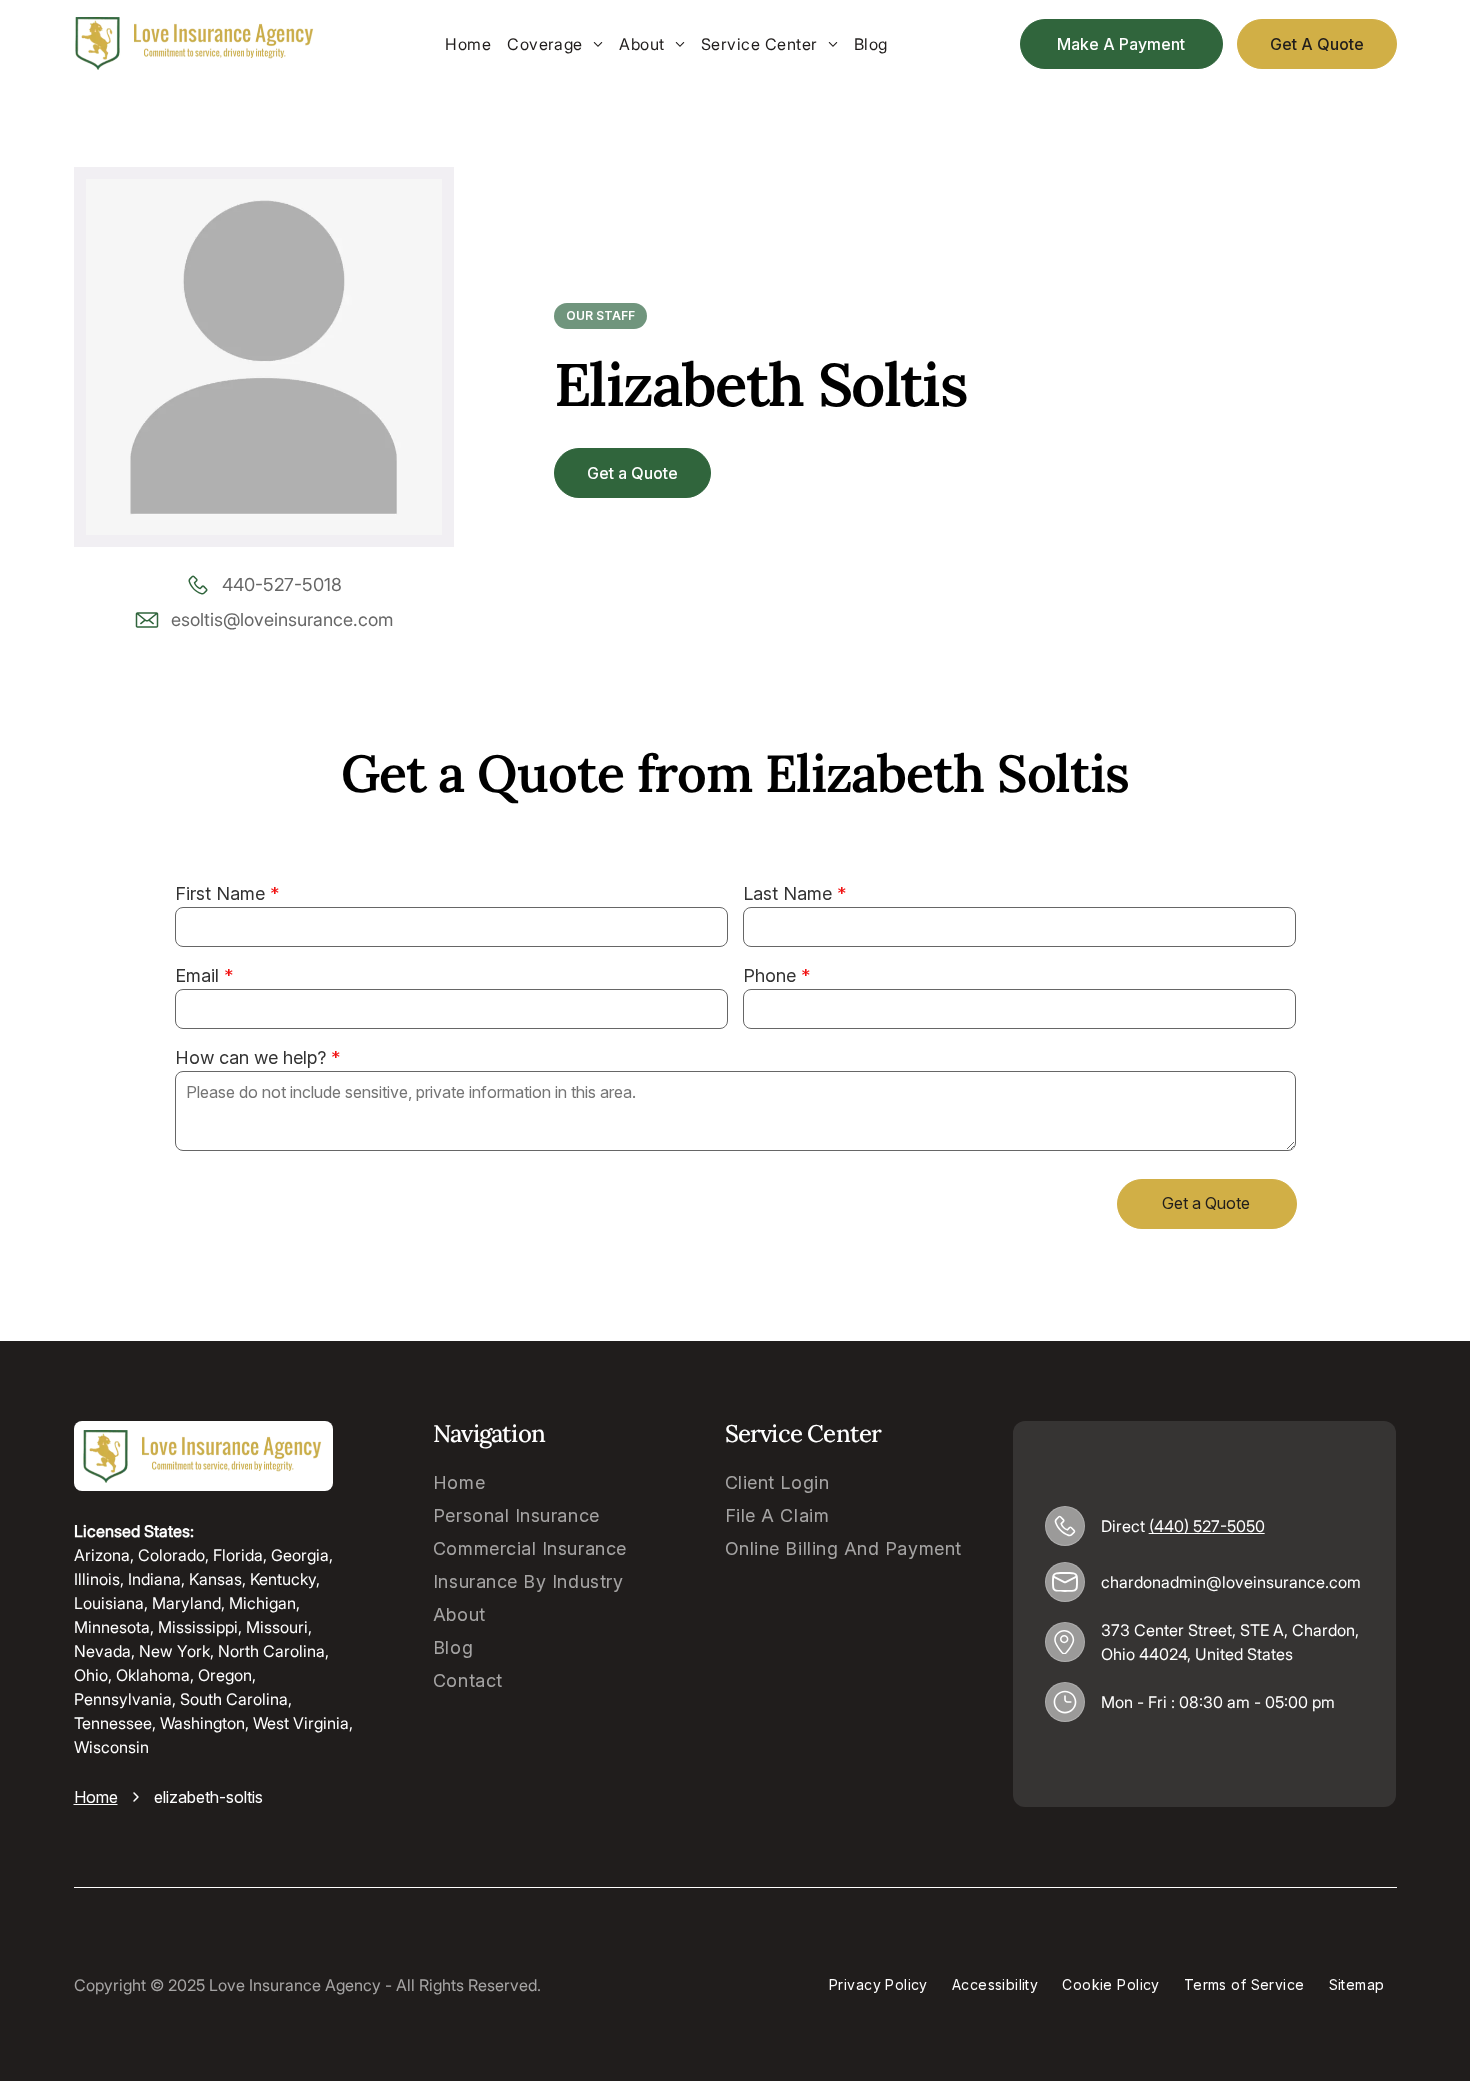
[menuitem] (468, 44)
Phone (769, 975)
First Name (220, 893)
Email (197, 975)
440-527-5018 (282, 584)
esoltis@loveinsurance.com (282, 619)
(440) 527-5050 (1207, 1526)
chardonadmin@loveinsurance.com (1231, 1582)
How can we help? (250, 1057)
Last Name (787, 893)
